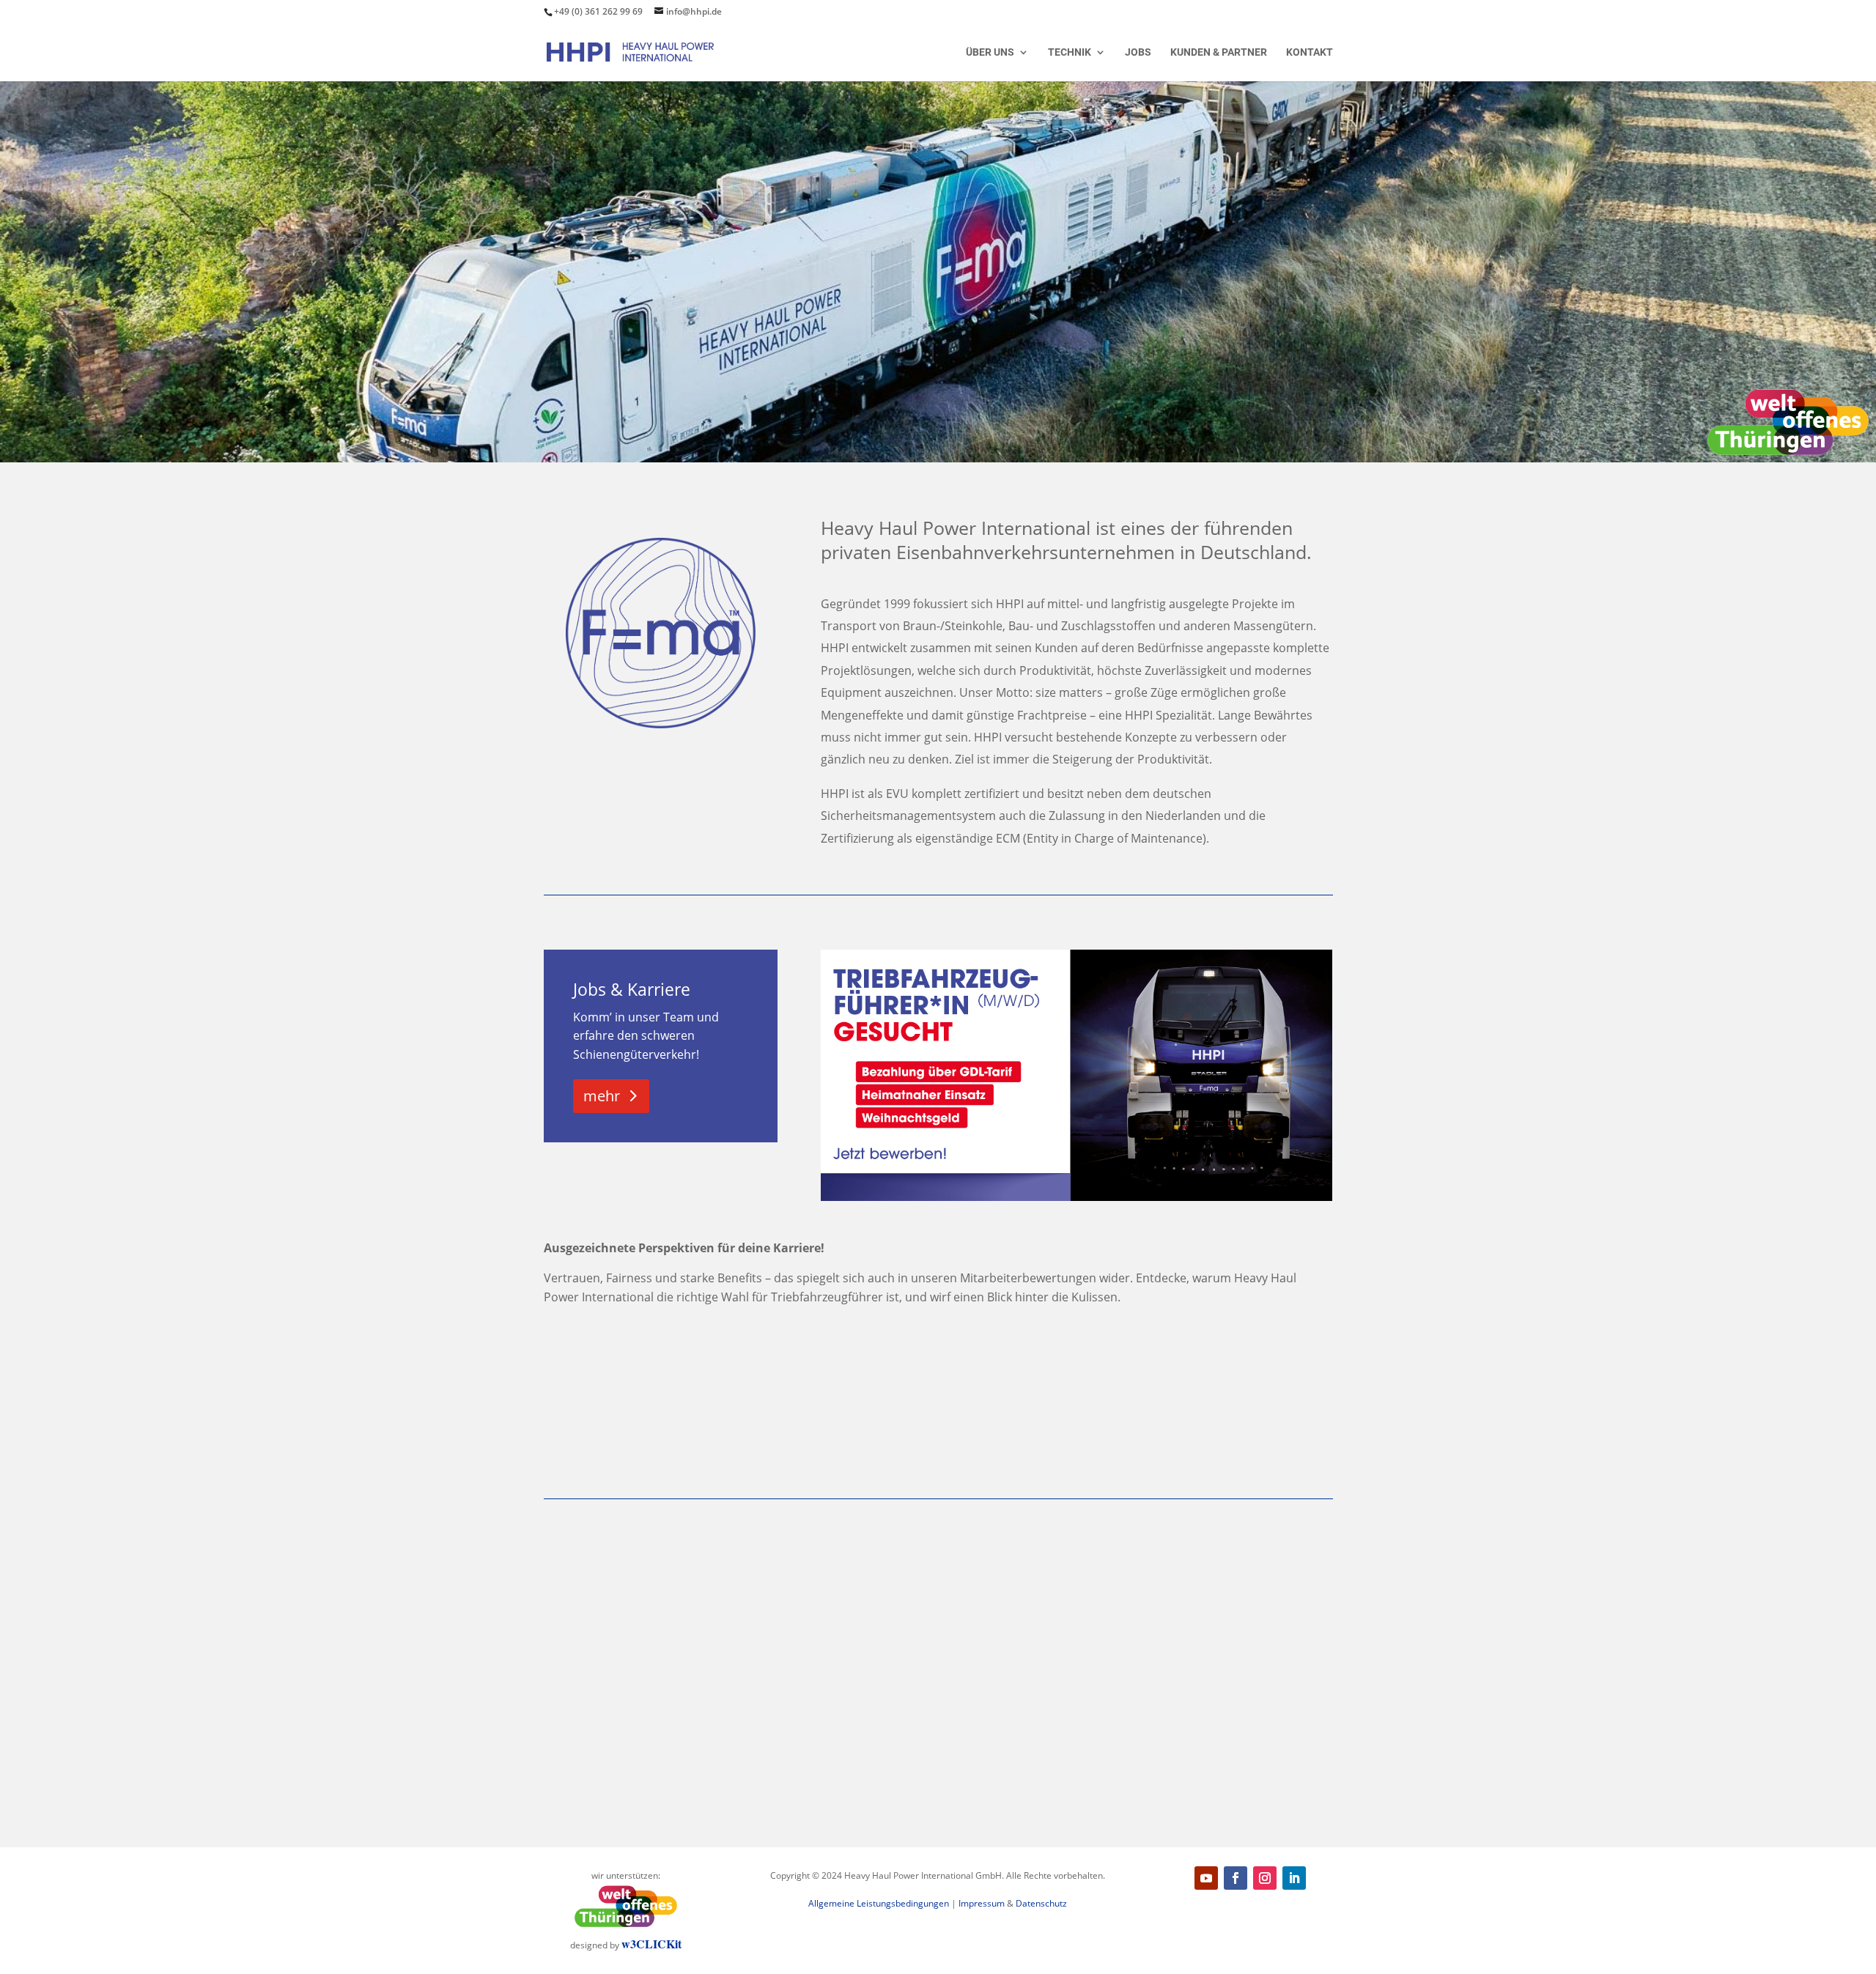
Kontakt (1310, 52)
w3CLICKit (651, 1944)
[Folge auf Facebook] (1236, 1878)
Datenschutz (1041, 1903)
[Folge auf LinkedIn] (1294, 1878)
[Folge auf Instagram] (1265, 1878)
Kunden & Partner (1219, 52)
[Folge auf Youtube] (1206, 1878)
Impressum (982, 1903)
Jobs (1138, 52)
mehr (602, 1096)
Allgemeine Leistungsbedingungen (879, 1903)
